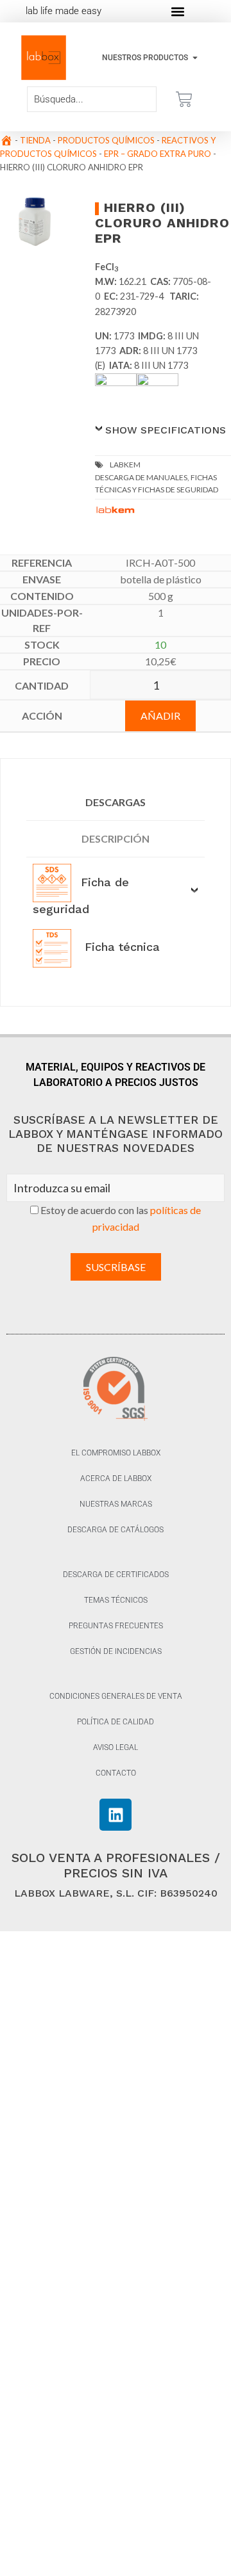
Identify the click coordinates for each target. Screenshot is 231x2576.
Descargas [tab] (116, 802)
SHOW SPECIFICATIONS (166, 430)
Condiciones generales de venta (116, 1696)
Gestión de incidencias (116, 1651)
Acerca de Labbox (116, 1478)
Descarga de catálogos (116, 1530)
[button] (177, 11)
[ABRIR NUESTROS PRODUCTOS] (195, 58)
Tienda (35, 140)
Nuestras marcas (116, 1504)
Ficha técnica (120, 947)
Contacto (116, 1773)
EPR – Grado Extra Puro (158, 154)
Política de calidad (116, 1722)
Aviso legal (116, 1747)
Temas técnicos (116, 1600)
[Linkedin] (116, 1815)
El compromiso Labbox (116, 1453)
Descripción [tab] (116, 838)
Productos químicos (106, 140)
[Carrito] (184, 99)
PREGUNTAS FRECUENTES (116, 1626)
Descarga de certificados (116, 1575)
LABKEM (125, 465)
